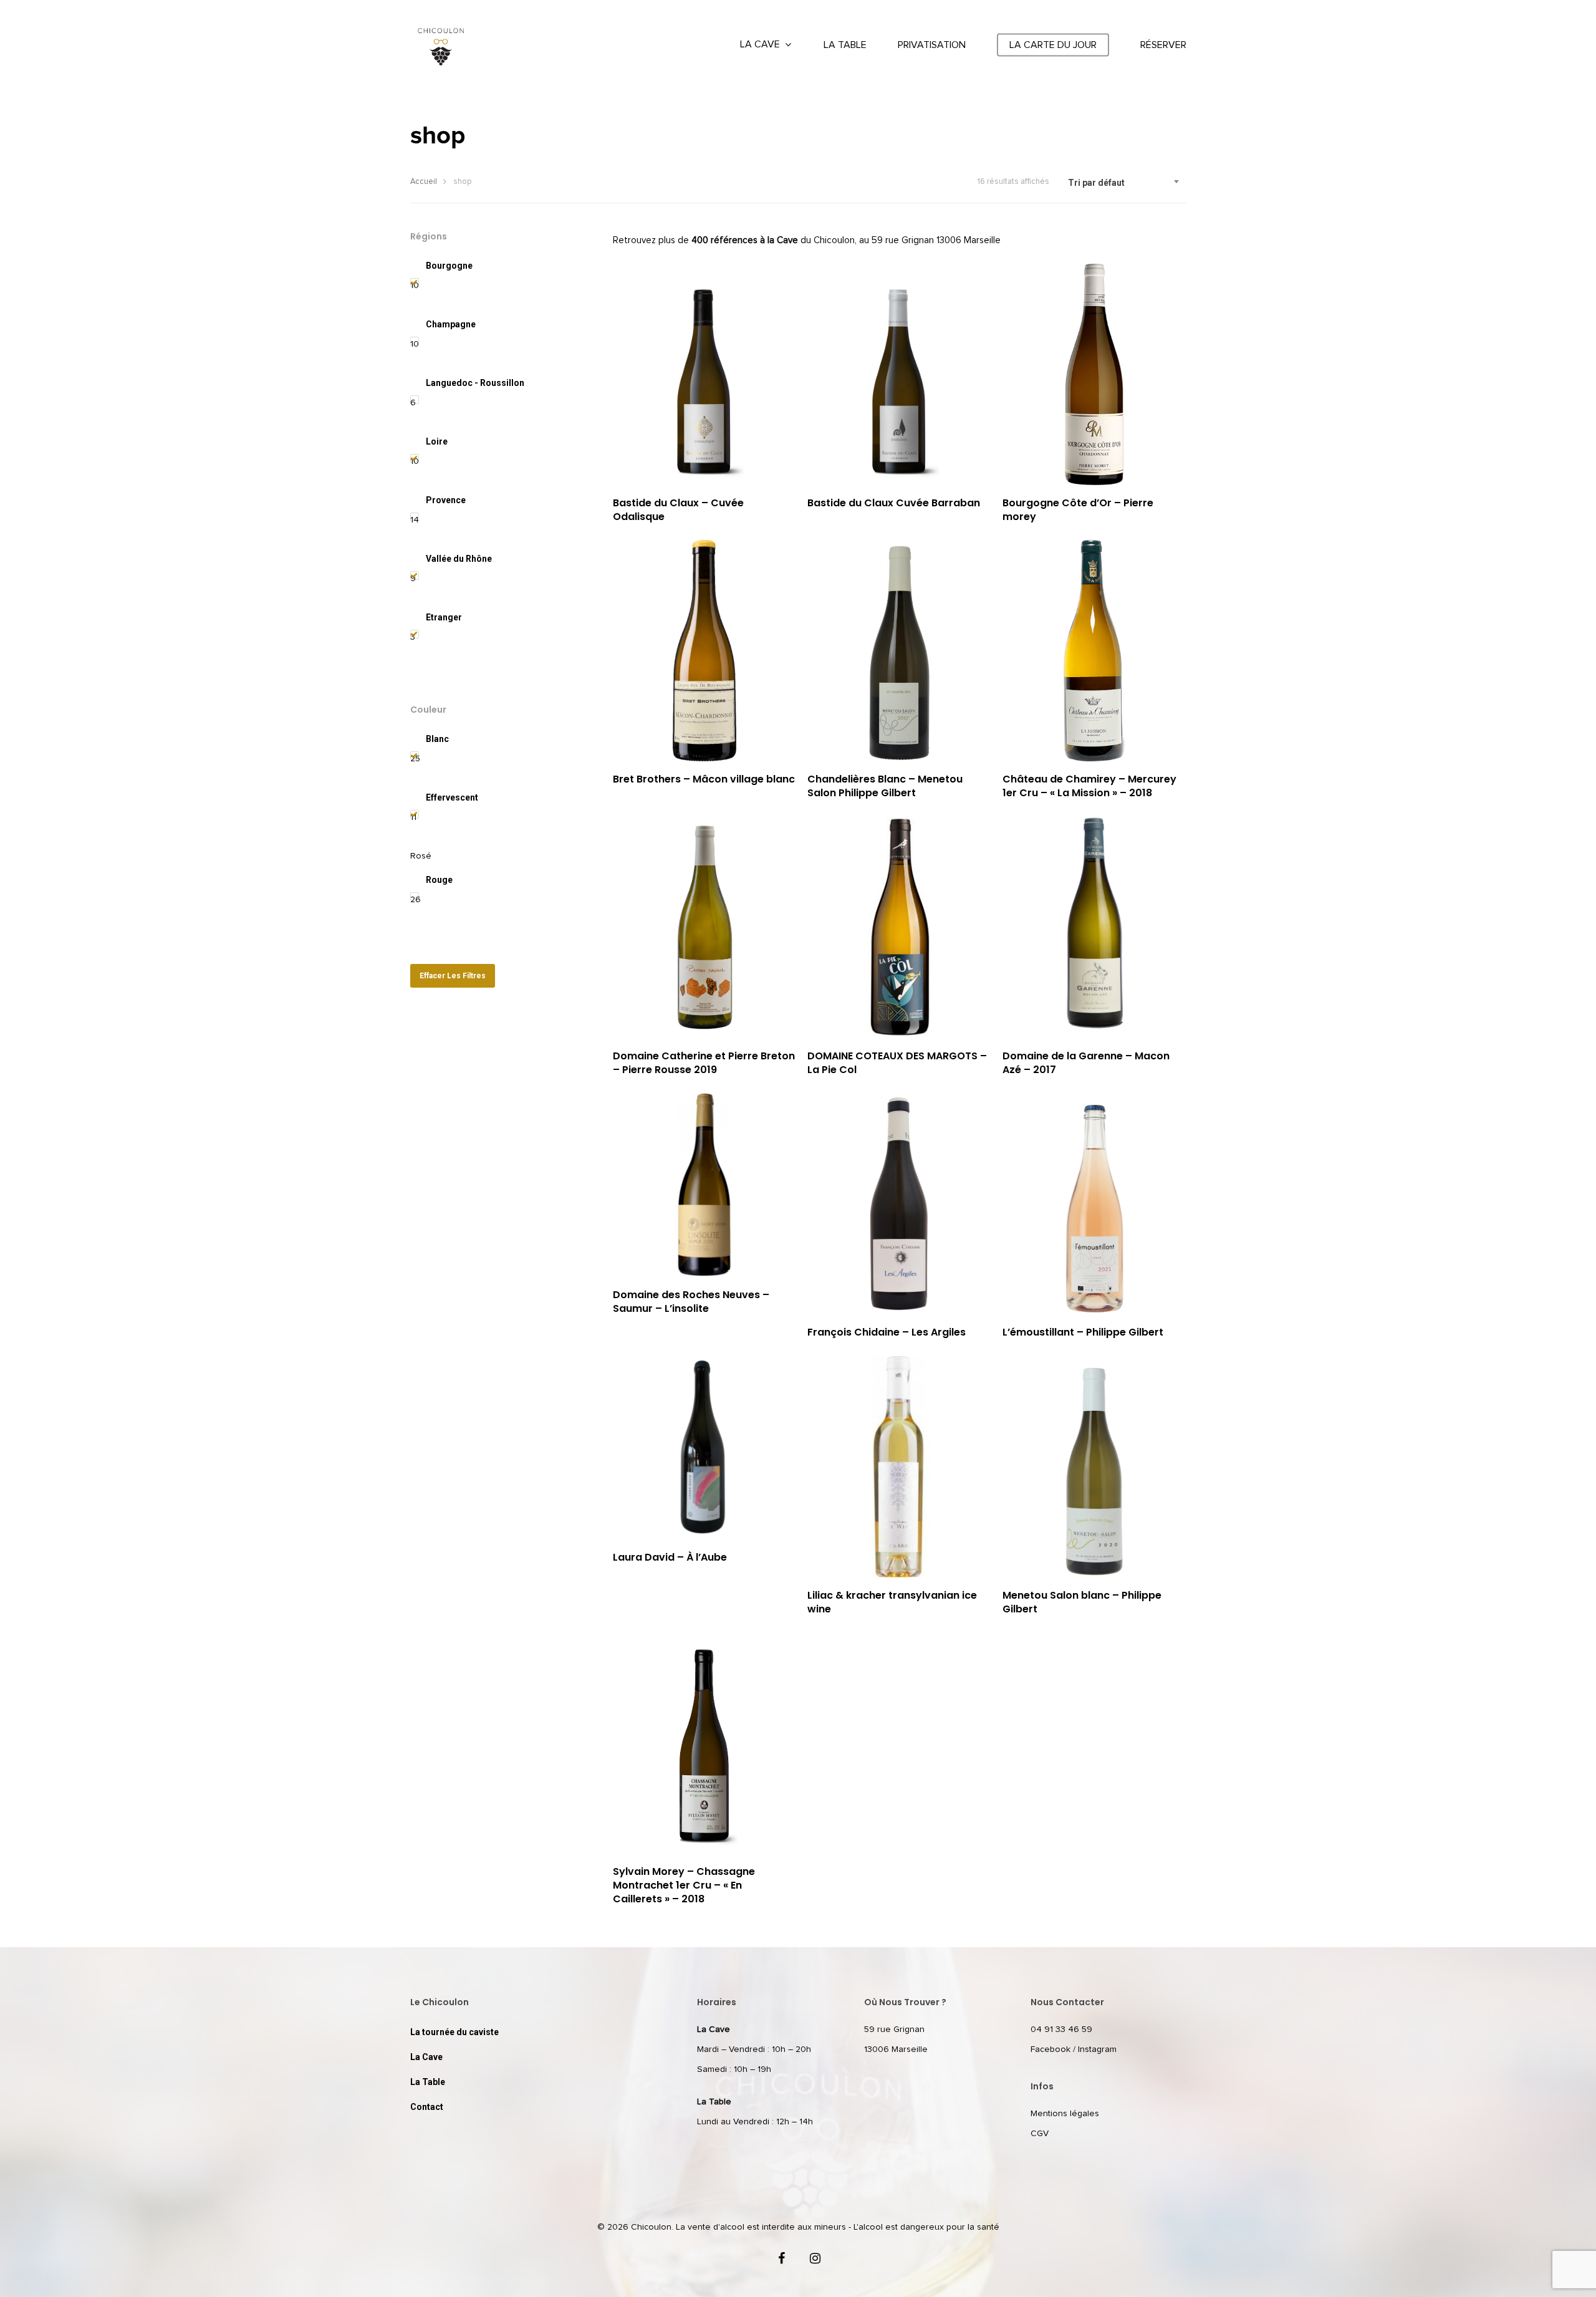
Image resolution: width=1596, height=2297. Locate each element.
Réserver (1163, 45)
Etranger (444, 617)
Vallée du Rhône (459, 559)
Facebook (1050, 2049)
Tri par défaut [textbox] (1096, 183)
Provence (446, 500)
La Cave (760, 44)
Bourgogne (449, 266)
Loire (437, 441)
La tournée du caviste (454, 2032)
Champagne (451, 324)
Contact (427, 2107)
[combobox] (1124, 183)
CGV (1040, 2134)
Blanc (437, 739)
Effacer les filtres (453, 976)
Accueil (424, 182)
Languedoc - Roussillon (475, 383)
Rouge (439, 880)
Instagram (1097, 2049)
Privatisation (932, 45)
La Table (845, 45)
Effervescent (452, 797)
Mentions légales (1065, 2114)
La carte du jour (1053, 45)
